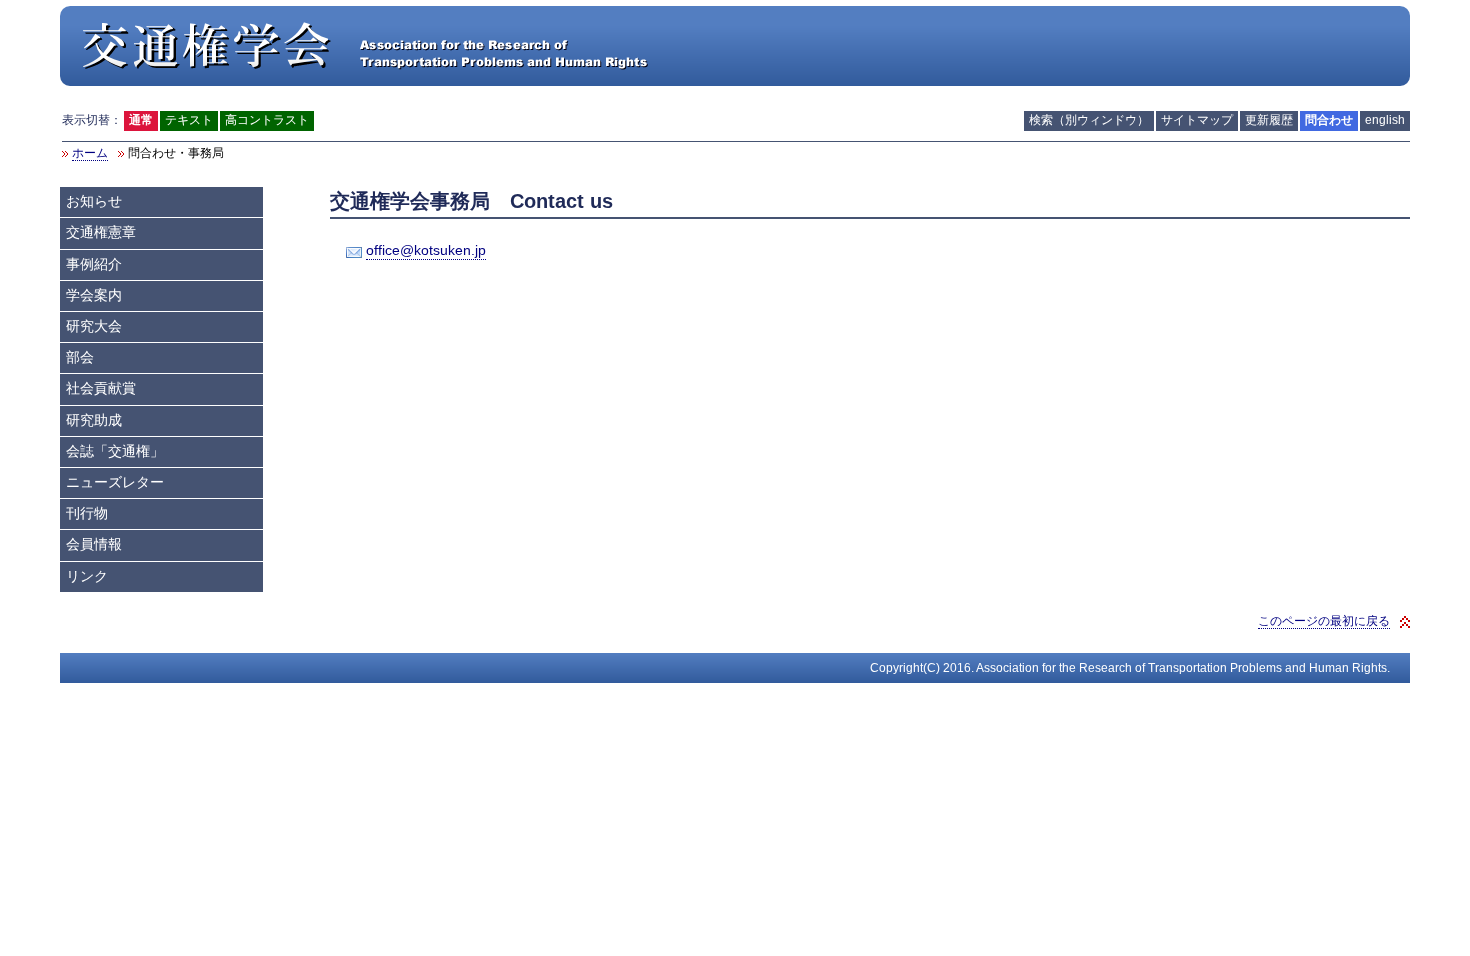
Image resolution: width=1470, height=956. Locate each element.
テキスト (189, 120)
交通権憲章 (101, 232)
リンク (87, 576)
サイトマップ (1197, 120)
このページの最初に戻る (1324, 621)
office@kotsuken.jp (426, 250)
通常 (141, 120)
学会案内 (94, 295)
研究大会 (94, 326)
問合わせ (1329, 120)
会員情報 (94, 544)
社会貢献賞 (101, 388)
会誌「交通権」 (115, 451)
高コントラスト (267, 120)
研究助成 (94, 420)
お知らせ (94, 201)
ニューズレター (115, 482)
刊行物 (87, 513)
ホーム (90, 153)
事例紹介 (94, 264)
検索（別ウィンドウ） (1089, 120)
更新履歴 (1269, 120)
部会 (80, 357)
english (1385, 120)
